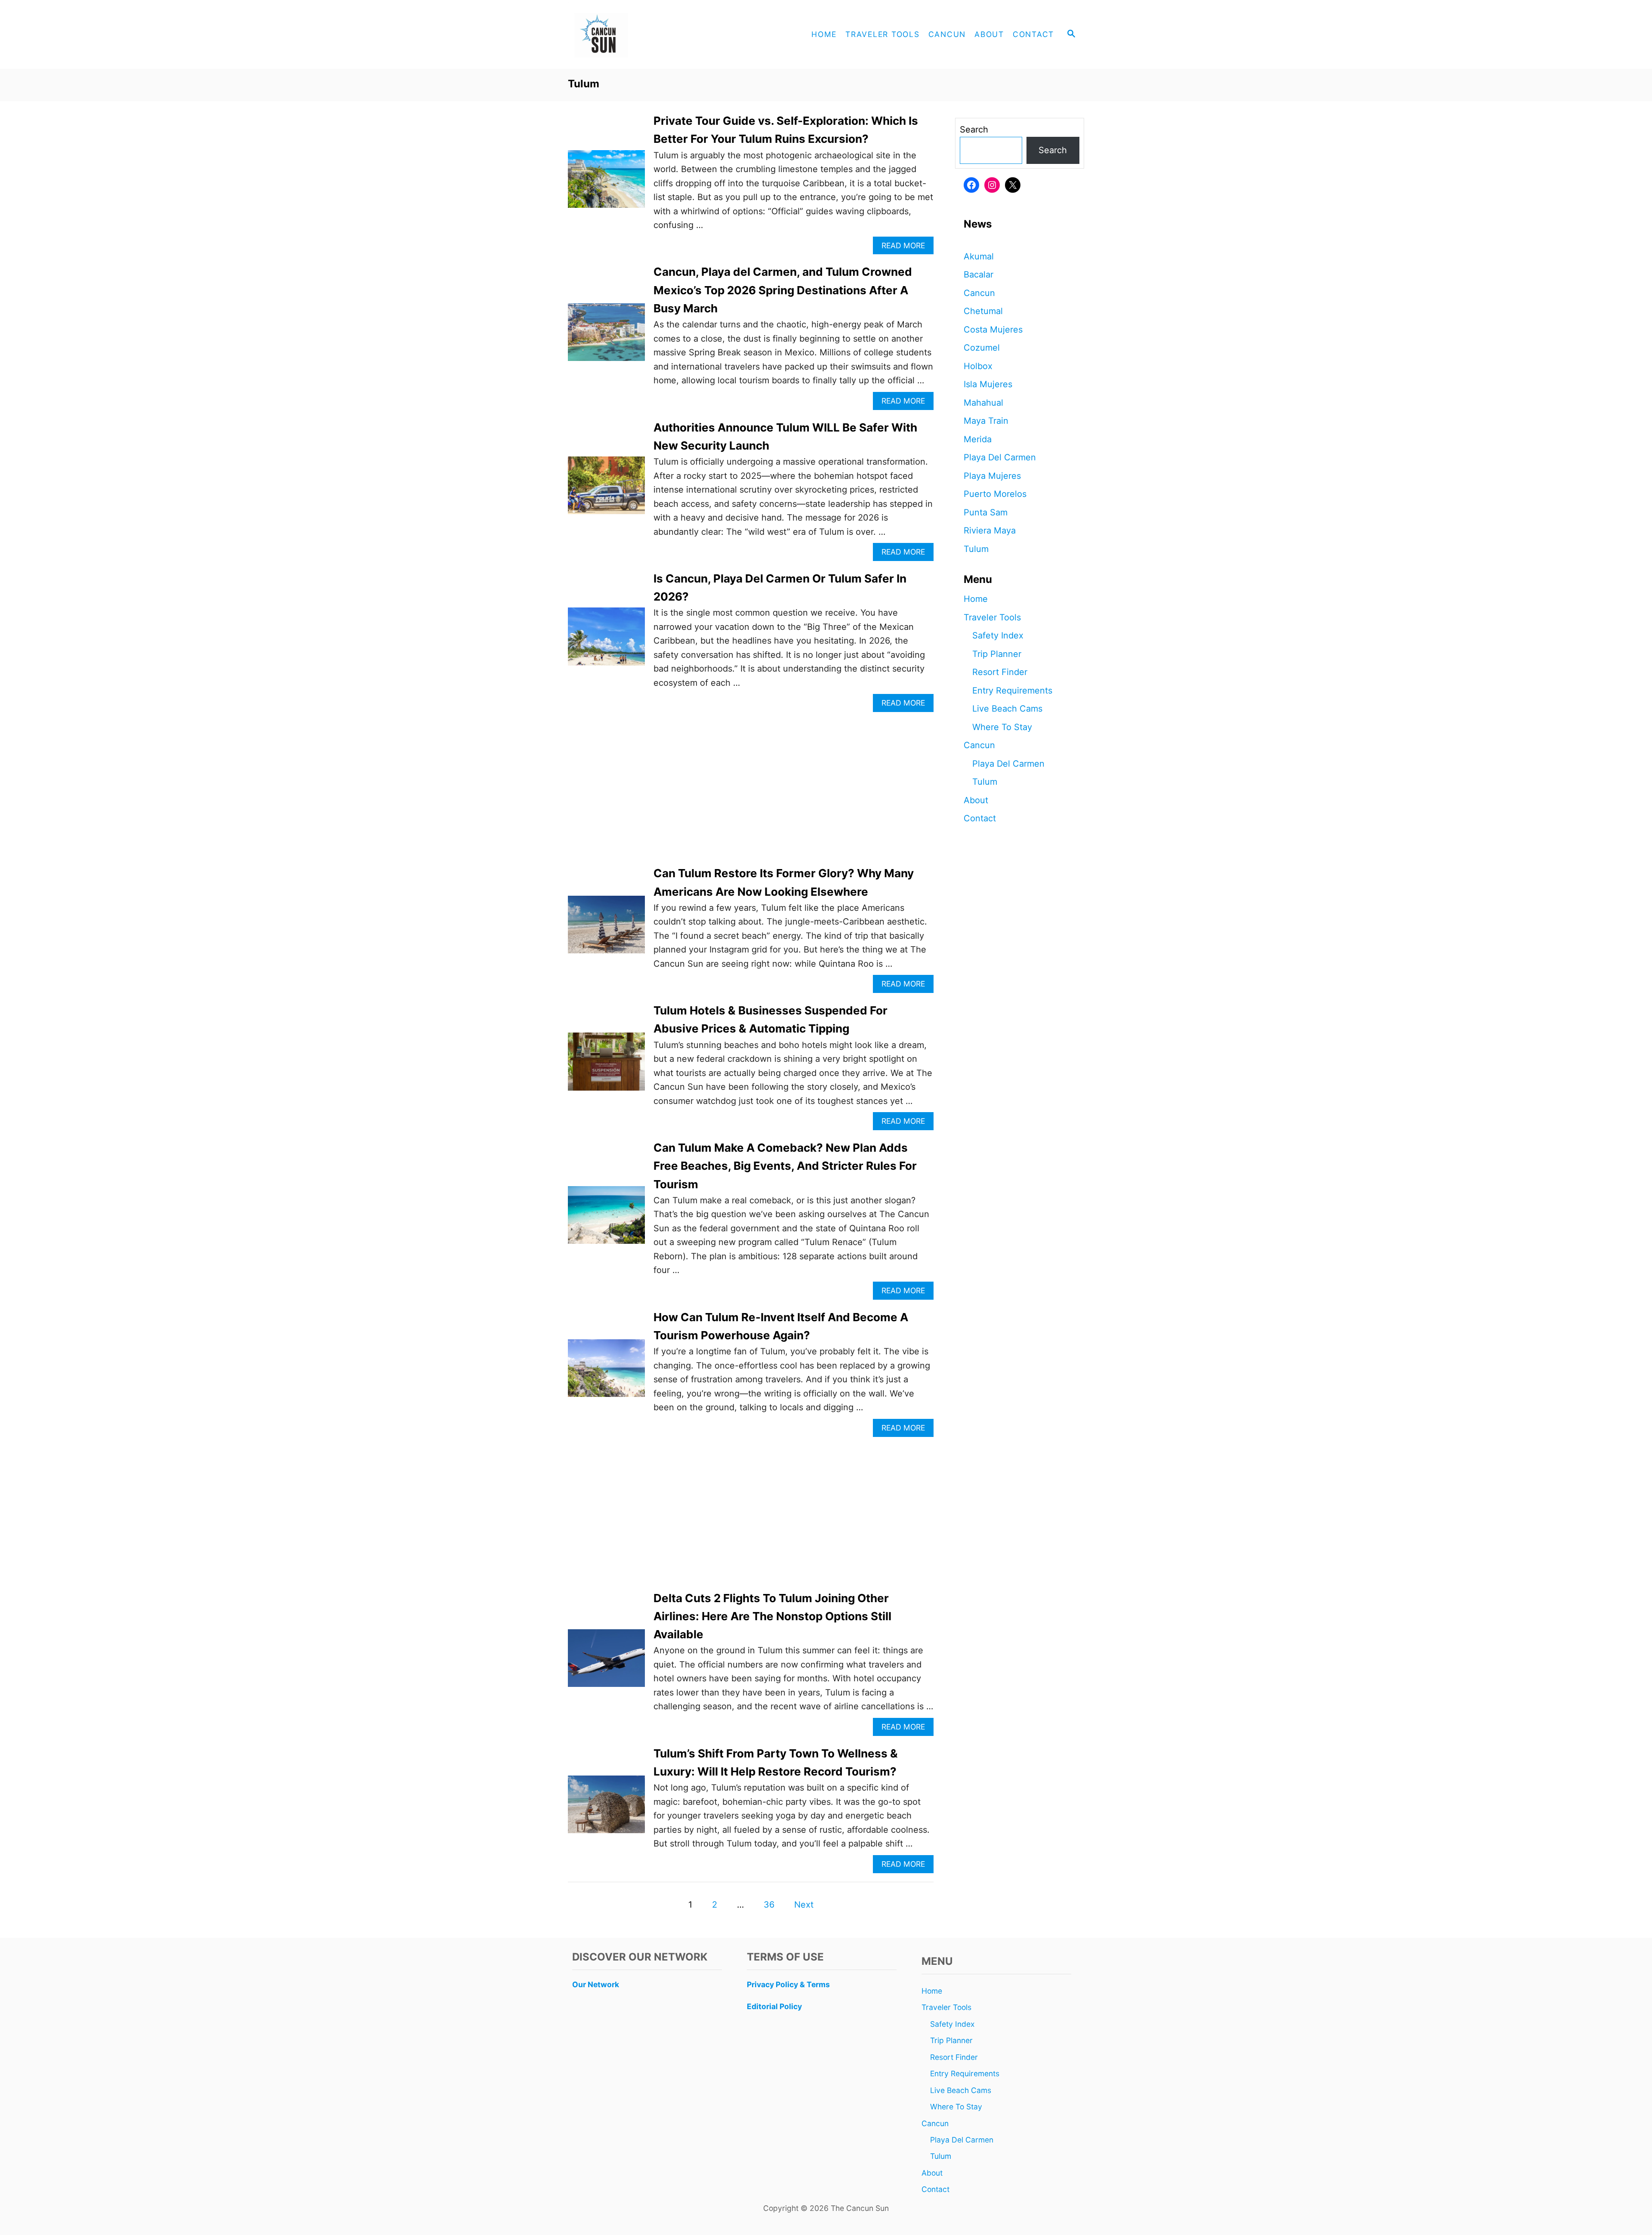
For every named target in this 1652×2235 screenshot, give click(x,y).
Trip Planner (997, 654)
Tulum (976, 549)
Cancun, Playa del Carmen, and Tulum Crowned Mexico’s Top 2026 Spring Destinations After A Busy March (783, 290)
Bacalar (979, 274)
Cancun (979, 293)
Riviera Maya (990, 530)
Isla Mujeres (988, 384)
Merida (978, 439)
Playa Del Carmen (1000, 457)
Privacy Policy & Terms (788, 1984)
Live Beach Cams (1007, 709)
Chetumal (983, 311)
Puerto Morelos (995, 494)
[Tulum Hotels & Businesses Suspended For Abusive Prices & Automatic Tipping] (606, 1066)
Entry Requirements (1012, 691)
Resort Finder (1000, 672)
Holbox (978, 366)
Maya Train (986, 421)
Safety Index (998, 635)
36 (769, 1905)
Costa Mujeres (993, 330)
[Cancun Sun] (645, 34)
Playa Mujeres (992, 476)
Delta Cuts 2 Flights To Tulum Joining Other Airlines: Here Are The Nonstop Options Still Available (772, 1616)
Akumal (979, 256)
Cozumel (982, 348)
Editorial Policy (774, 2006)
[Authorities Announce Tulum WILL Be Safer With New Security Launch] (606, 490)
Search (974, 129)
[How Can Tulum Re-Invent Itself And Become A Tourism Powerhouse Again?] (606, 1372)
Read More (907, 248)
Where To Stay (1002, 727)
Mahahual (983, 403)
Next (804, 1905)
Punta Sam (986, 512)
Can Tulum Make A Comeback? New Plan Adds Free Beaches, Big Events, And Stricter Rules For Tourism (785, 1166)
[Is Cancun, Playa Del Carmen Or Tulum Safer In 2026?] (606, 641)
